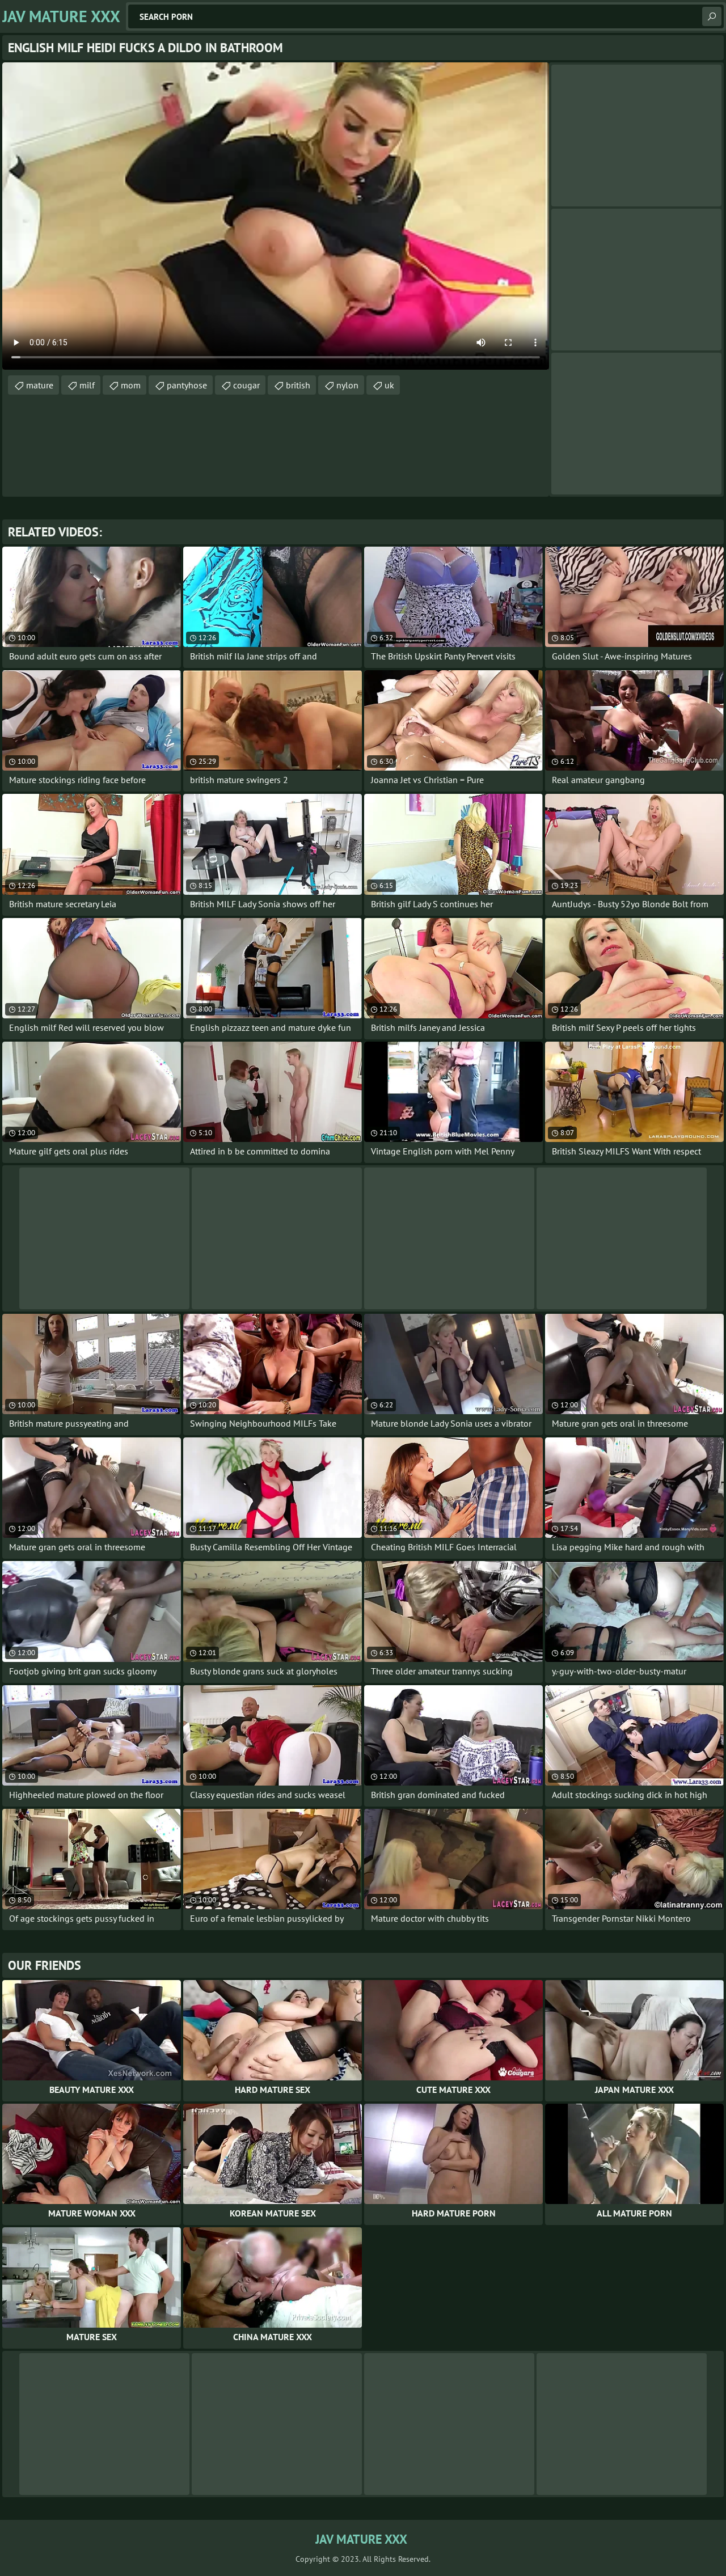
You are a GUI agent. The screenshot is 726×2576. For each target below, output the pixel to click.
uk (389, 385)
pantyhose (187, 385)
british (298, 385)
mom (131, 385)
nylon (347, 385)
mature (40, 385)
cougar (246, 385)
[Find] (712, 16)
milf (87, 385)
